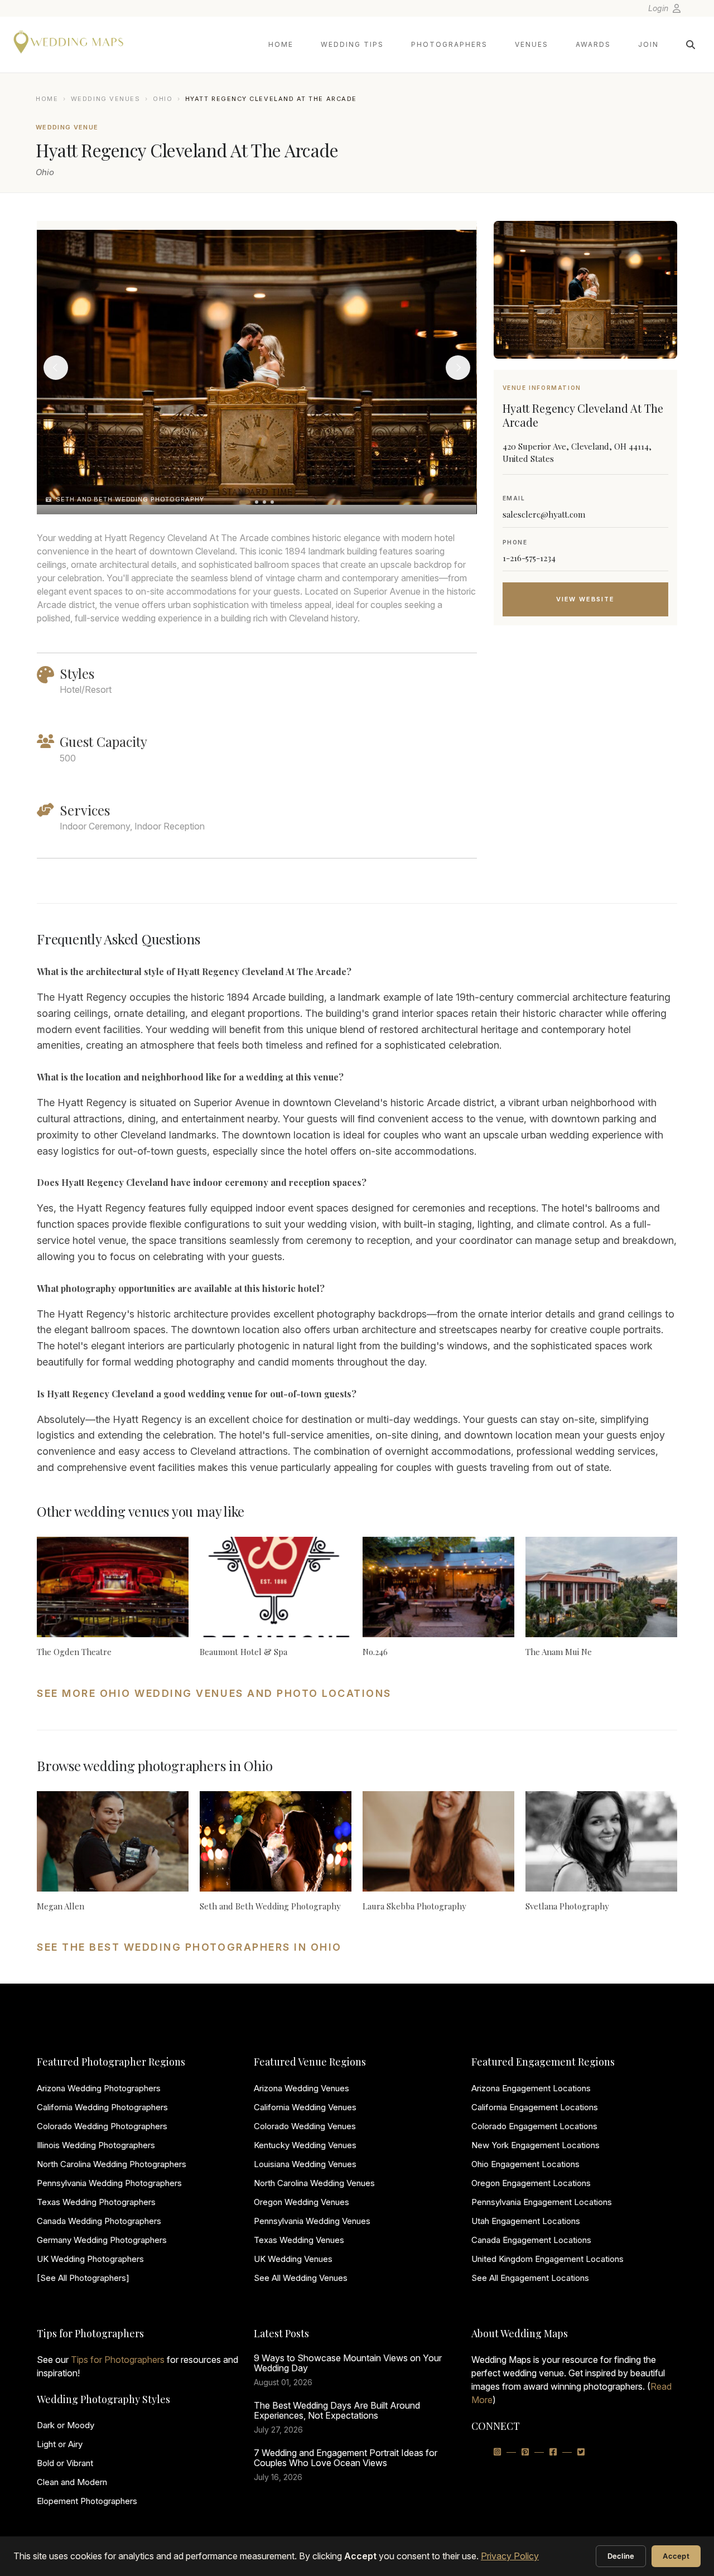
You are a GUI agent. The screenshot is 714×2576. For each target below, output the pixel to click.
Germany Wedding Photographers (102, 2240)
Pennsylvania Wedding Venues (312, 2221)
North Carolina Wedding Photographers (112, 2164)
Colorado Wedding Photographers (102, 2126)
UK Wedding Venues (293, 2259)
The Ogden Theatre (74, 1652)
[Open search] (691, 45)
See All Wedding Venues (301, 2278)
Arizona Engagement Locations (531, 2088)
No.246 (375, 1652)
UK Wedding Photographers (90, 2259)
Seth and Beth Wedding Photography (270, 1906)
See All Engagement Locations (530, 2278)
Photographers (449, 44)
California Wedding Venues (305, 2107)
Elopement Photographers (87, 2501)
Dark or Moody (66, 2425)
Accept (676, 2556)
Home (281, 44)
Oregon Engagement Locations (531, 2183)
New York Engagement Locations (535, 2145)
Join (648, 44)
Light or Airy (60, 2444)
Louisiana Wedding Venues (305, 2164)
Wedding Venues (106, 99)
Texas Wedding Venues (299, 2240)
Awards (593, 44)
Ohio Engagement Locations (525, 2164)
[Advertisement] (585, 723)
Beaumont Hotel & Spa (243, 1652)
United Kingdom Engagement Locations (547, 2259)
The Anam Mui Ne (559, 1652)
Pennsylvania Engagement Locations (542, 2202)
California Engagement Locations (535, 2107)
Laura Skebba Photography (414, 1906)
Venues (532, 44)
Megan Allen (61, 1906)
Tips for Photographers (118, 2360)
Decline (621, 2556)
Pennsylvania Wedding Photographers (109, 2183)
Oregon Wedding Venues (301, 2202)
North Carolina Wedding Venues (314, 2183)
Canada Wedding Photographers (99, 2221)
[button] (245, 502)
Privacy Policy (510, 2556)
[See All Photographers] (83, 2278)
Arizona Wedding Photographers (99, 2088)
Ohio (163, 99)
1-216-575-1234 (529, 558)
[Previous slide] (56, 368)
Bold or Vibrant (65, 2463)
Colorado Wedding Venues (305, 2126)
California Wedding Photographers (102, 2107)
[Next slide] (458, 368)
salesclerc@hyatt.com (544, 514)
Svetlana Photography (567, 1906)
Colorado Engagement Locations (534, 2126)
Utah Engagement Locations (526, 2221)
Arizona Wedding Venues (301, 2088)
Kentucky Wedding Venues (305, 2145)
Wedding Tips (352, 44)
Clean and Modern (72, 2482)
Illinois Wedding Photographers (96, 2145)
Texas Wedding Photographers (96, 2202)
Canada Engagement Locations (531, 2240)
